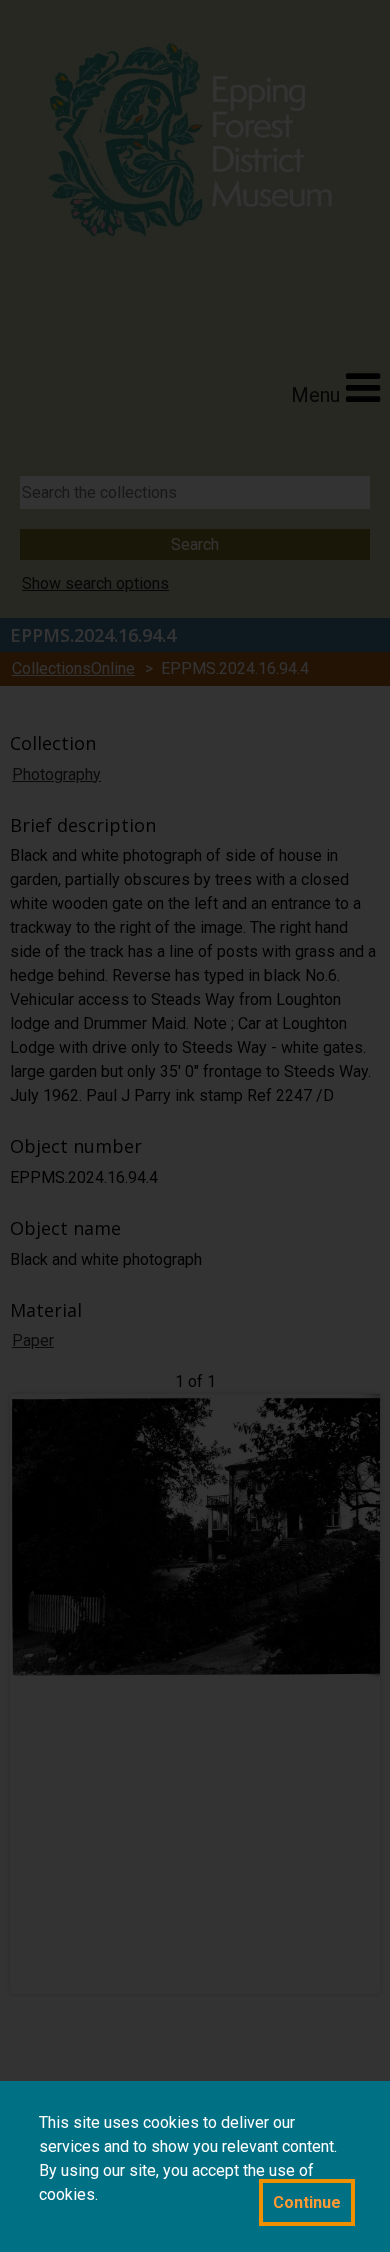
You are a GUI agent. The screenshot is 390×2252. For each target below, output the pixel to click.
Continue (307, 2202)
